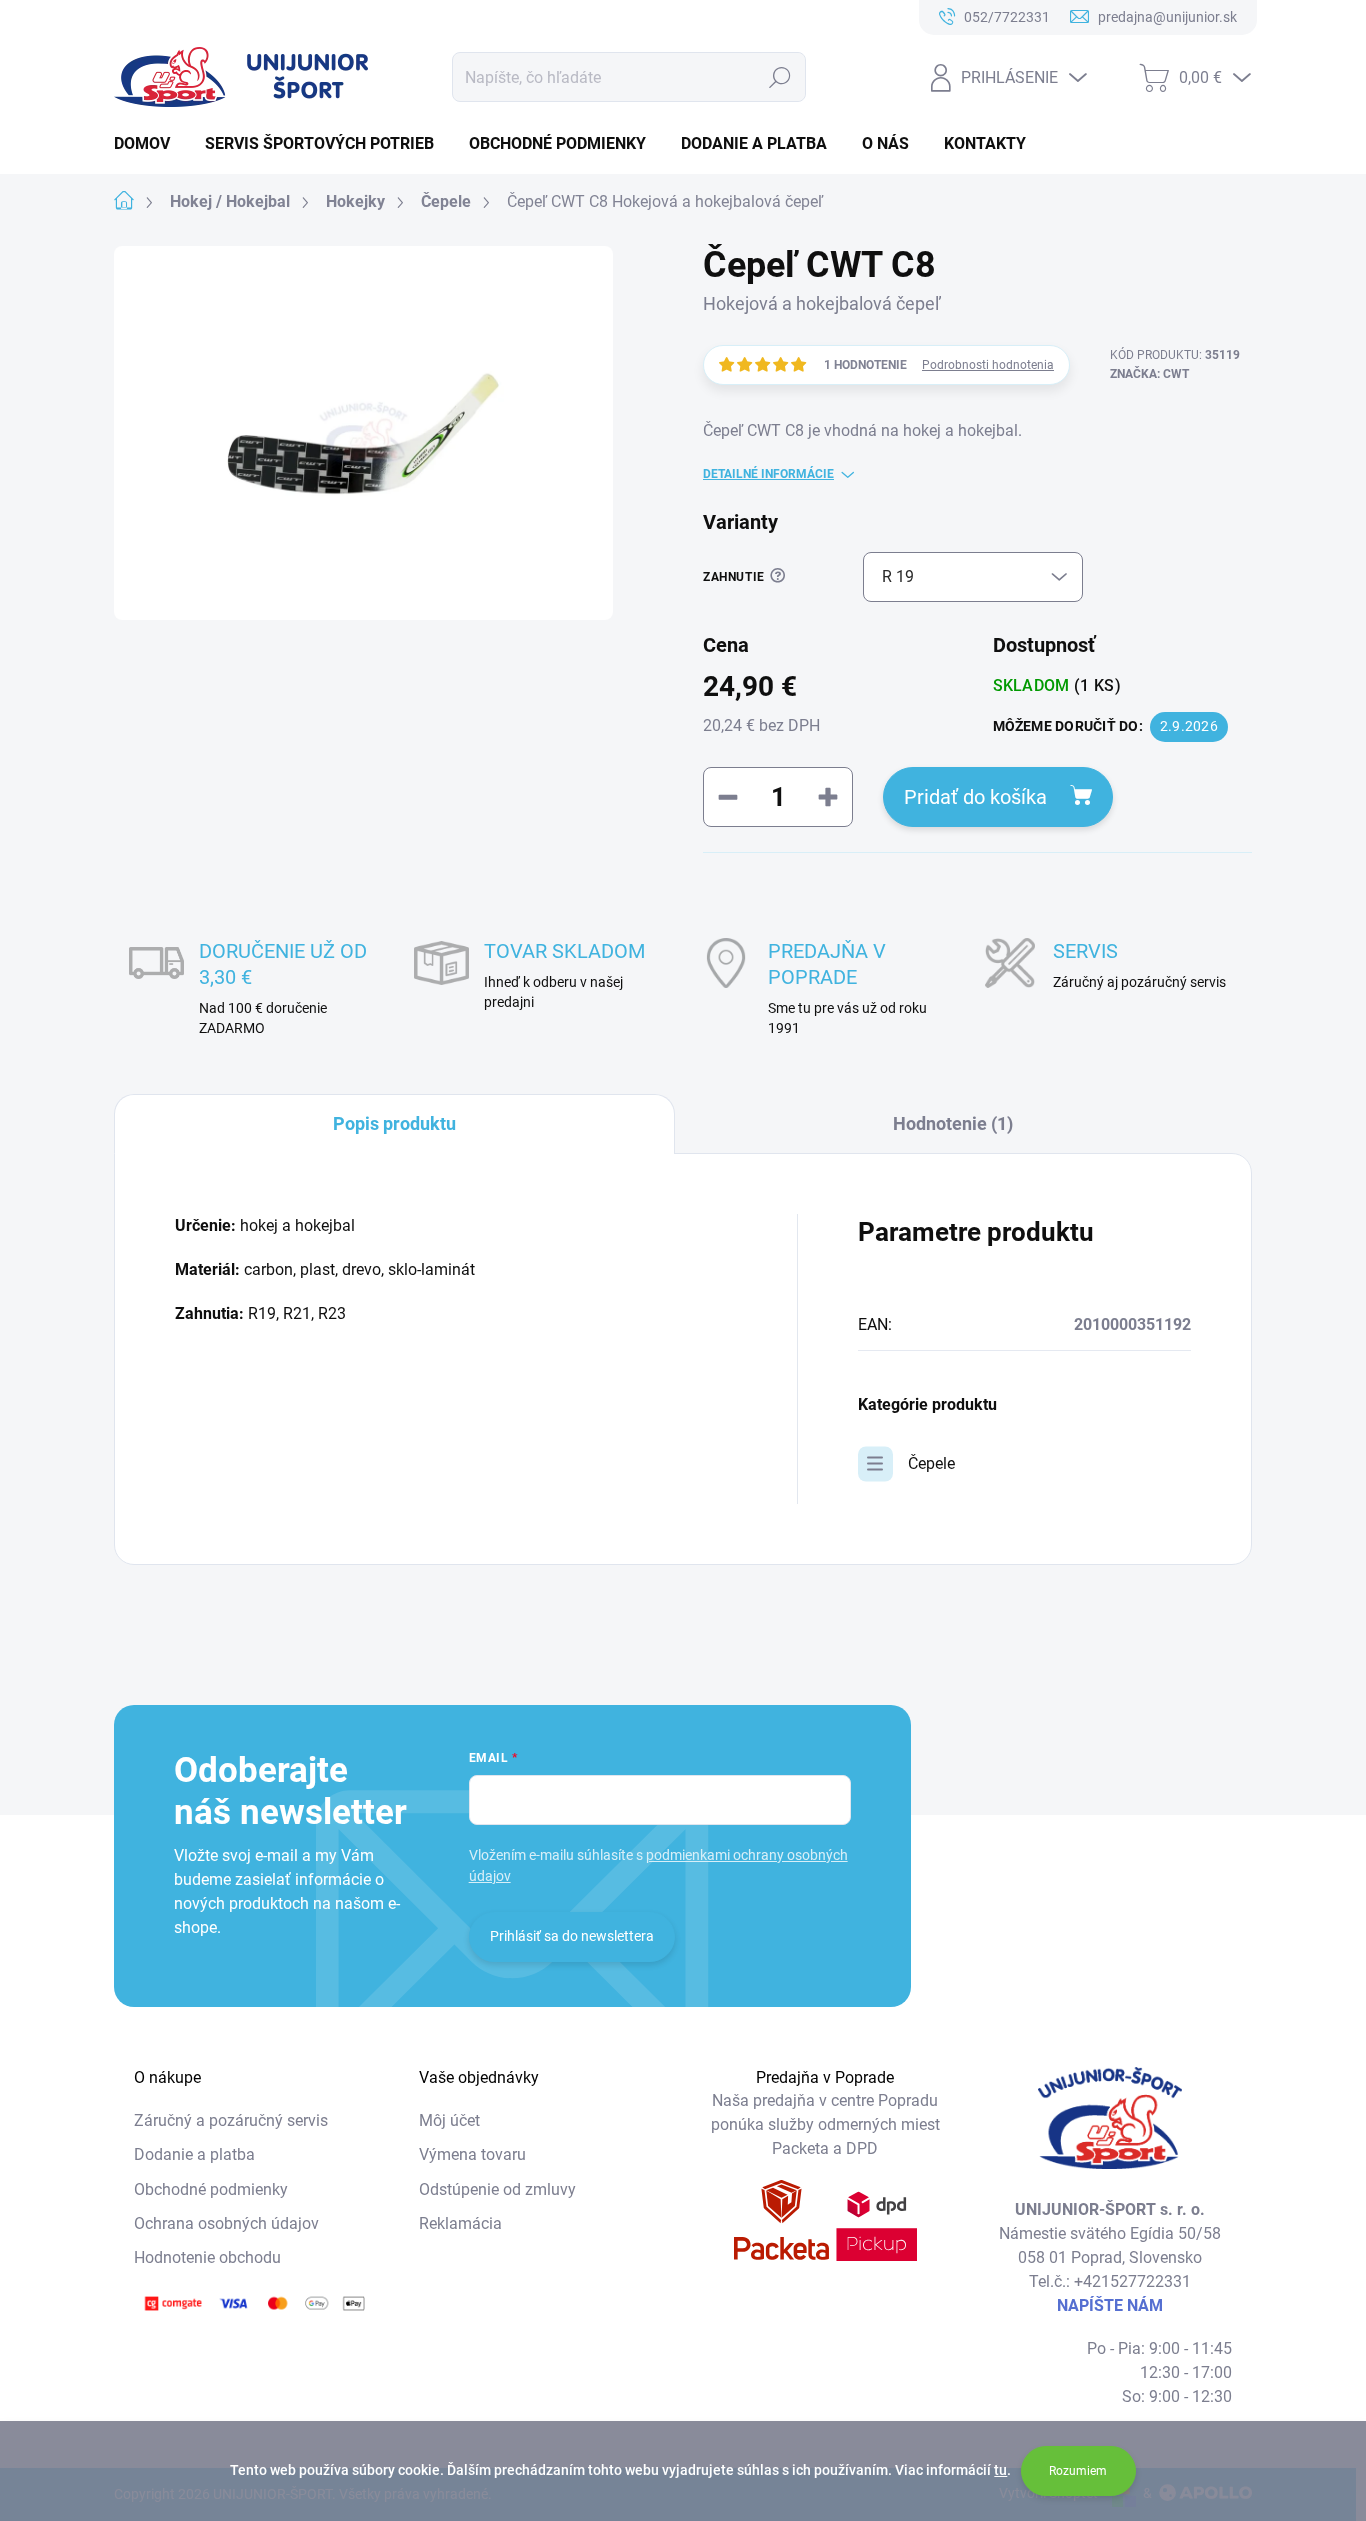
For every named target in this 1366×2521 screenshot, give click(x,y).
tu (1000, 2470)
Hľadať (780, 77)
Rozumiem (1078, 2471)
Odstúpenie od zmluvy (497, 2189)
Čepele (931, 1463)
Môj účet (449, 2120)
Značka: (1149, 374)
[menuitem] (149, 144)
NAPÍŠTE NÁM (1110, 2305)
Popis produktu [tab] (394, 1123)
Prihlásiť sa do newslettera (572, 1936)
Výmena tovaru (472, 2154)
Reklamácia (460, 2223)
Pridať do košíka (975, 797)
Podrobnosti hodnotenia (988, 365)
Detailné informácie (768, 474)
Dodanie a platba (194, 2154)
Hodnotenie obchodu (207, 2257)
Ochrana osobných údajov (226, 2223)
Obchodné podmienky (211, 2189)
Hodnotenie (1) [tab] (953, 1123)
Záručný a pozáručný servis (231, 2120)
